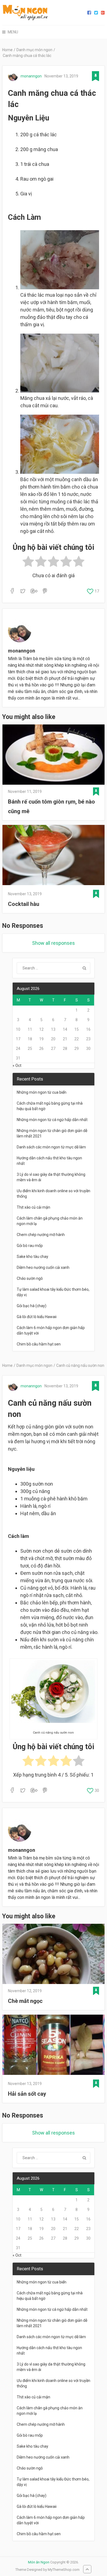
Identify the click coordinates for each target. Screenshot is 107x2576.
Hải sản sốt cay (27, 2094)
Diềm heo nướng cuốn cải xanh (43, 1267)
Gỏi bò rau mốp (30, 1246)
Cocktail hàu (24, 904)
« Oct (17, 1065)
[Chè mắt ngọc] (54, 1954)
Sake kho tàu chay (33, 1257)
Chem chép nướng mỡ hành (41, 1235)
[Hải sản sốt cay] (54, 2046)
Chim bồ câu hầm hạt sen (39, 1344)
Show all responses (54, 943)
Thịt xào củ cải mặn (33, 1207)
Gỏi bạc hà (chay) (32, 1306)
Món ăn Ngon (39, 2562)
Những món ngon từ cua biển (42, 1092)
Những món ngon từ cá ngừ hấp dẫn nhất (52, 1120)
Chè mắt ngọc (25, 2001)
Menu (13, 32)
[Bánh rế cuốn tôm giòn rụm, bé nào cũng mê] (54, 755)
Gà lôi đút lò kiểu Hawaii (37, 1317)
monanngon (31, 76)
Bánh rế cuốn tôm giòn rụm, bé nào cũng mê (51, 806)
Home (7, 50)
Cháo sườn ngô (30, 1278)
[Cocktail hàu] (54, 856)
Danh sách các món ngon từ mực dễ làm (51, 1147)
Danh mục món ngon (34, 50)
